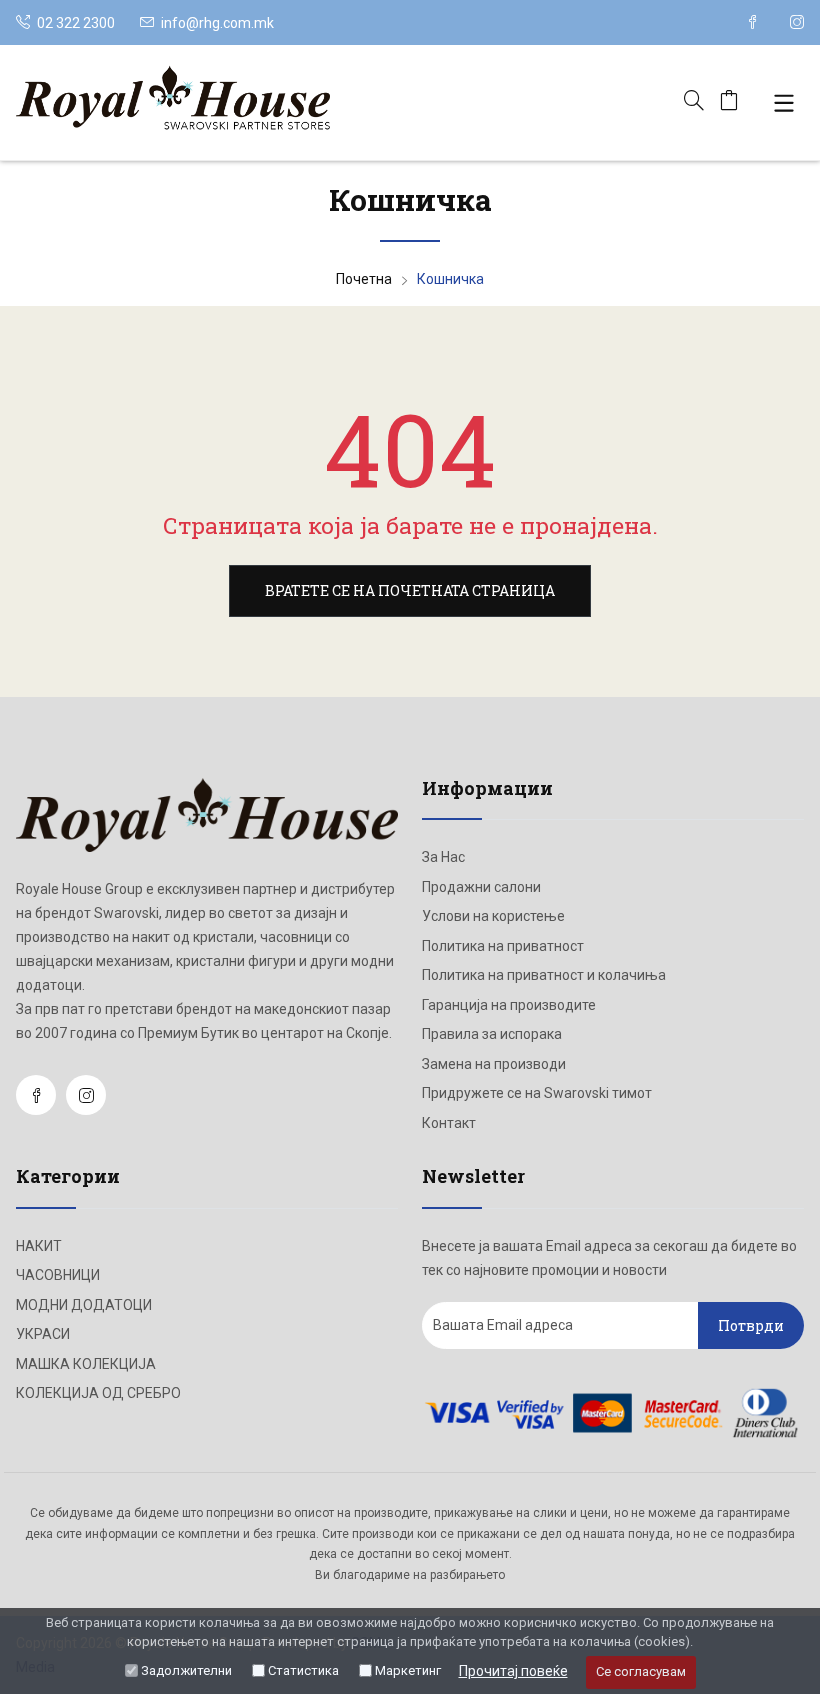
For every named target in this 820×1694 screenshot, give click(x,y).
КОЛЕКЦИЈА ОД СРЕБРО (98, 1393)
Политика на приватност (503, 946)
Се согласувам (641, 1671)
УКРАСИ (43, 1334)
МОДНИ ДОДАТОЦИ (84, 1305)
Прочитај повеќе (513, 1671)
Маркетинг (408, 1670)
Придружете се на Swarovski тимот (537, 1093)
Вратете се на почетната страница (410, 590)
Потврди (751, 1325)
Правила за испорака (492, 1034)
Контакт (449, 1123)
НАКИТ (39, 1246)
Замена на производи (494, 1064)
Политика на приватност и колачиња (544, 975)
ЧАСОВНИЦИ (58, 1275)
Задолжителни (186, 1670)
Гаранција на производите (509, 1005)
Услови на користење (493, 916)
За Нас (443, 857)
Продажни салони (481, 887)
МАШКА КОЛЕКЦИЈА (86, 1364)
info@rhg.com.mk (217, 23)
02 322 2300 (74, 23)
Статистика (303, 1670)
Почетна (364, 279)
